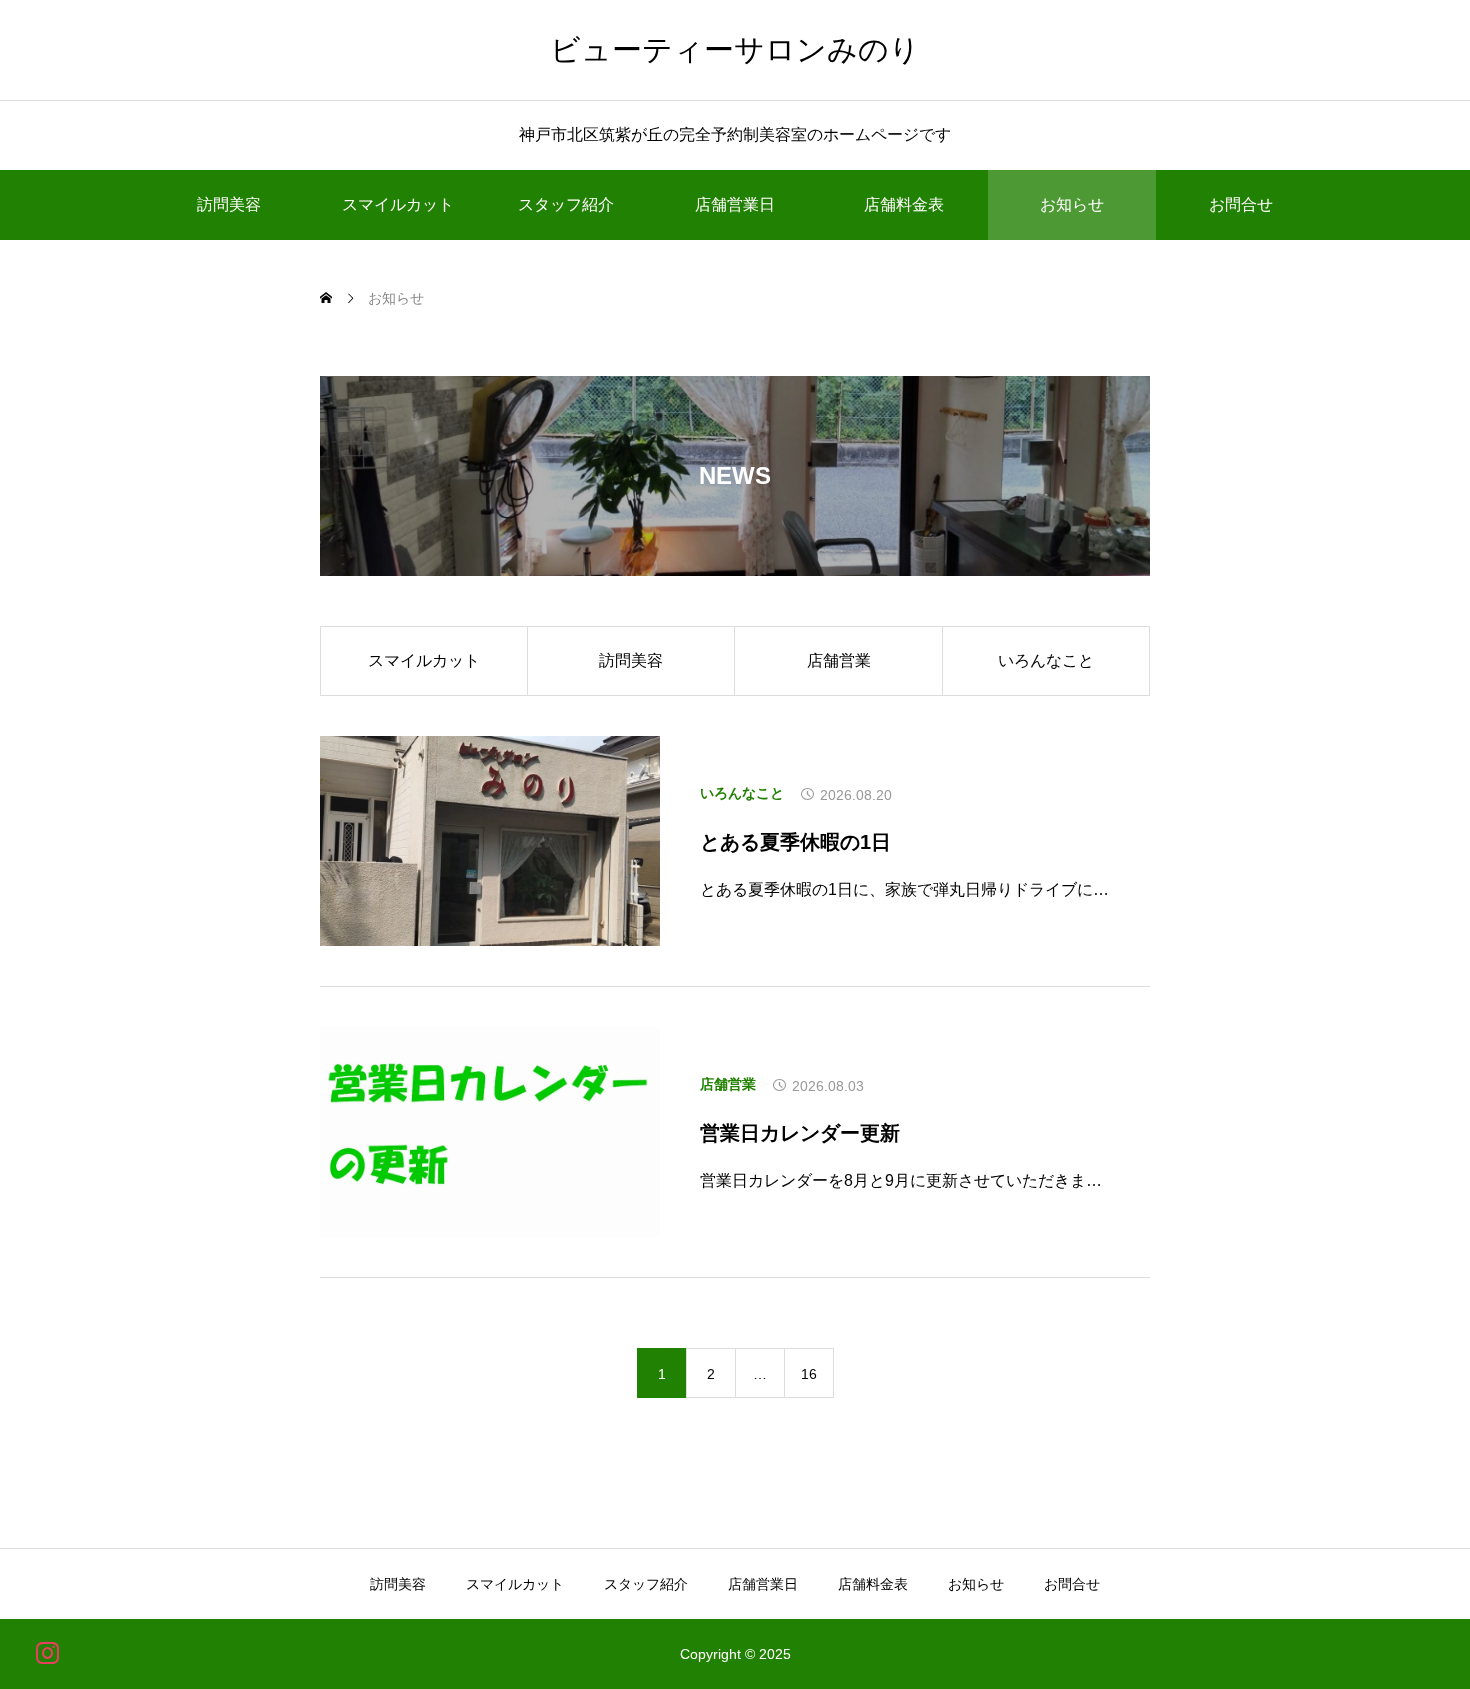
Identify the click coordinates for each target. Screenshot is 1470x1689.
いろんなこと (1046, 660)
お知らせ (1072, 204)
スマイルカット (398, 204)
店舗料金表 (904, 204)
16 (809, 1374)
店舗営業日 (735, 204)
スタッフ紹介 (566, 204)
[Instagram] (47, 1651)
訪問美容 (229, 204)
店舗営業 (839, 660)
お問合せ (1241, 204)
